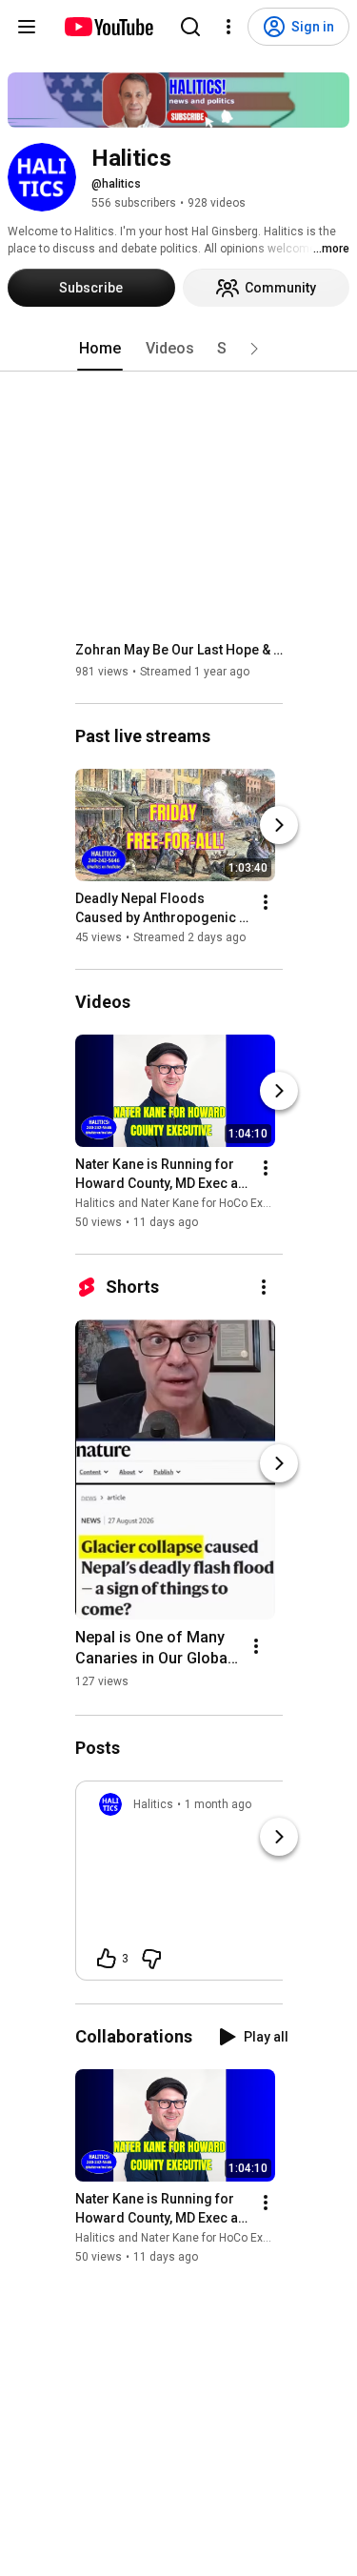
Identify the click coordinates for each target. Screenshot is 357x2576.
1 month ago (218, 1804)
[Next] (279, 825)
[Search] (190, 27)
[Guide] (27, 27)
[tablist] (179, 349)
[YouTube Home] (108, 27)
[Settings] (228, 27)
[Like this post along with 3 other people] (107, 1959)
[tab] (100, 349)
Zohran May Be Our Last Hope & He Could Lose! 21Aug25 (179, 650)
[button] (254, 349)
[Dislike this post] (151, 1959)
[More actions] (266, 902)
